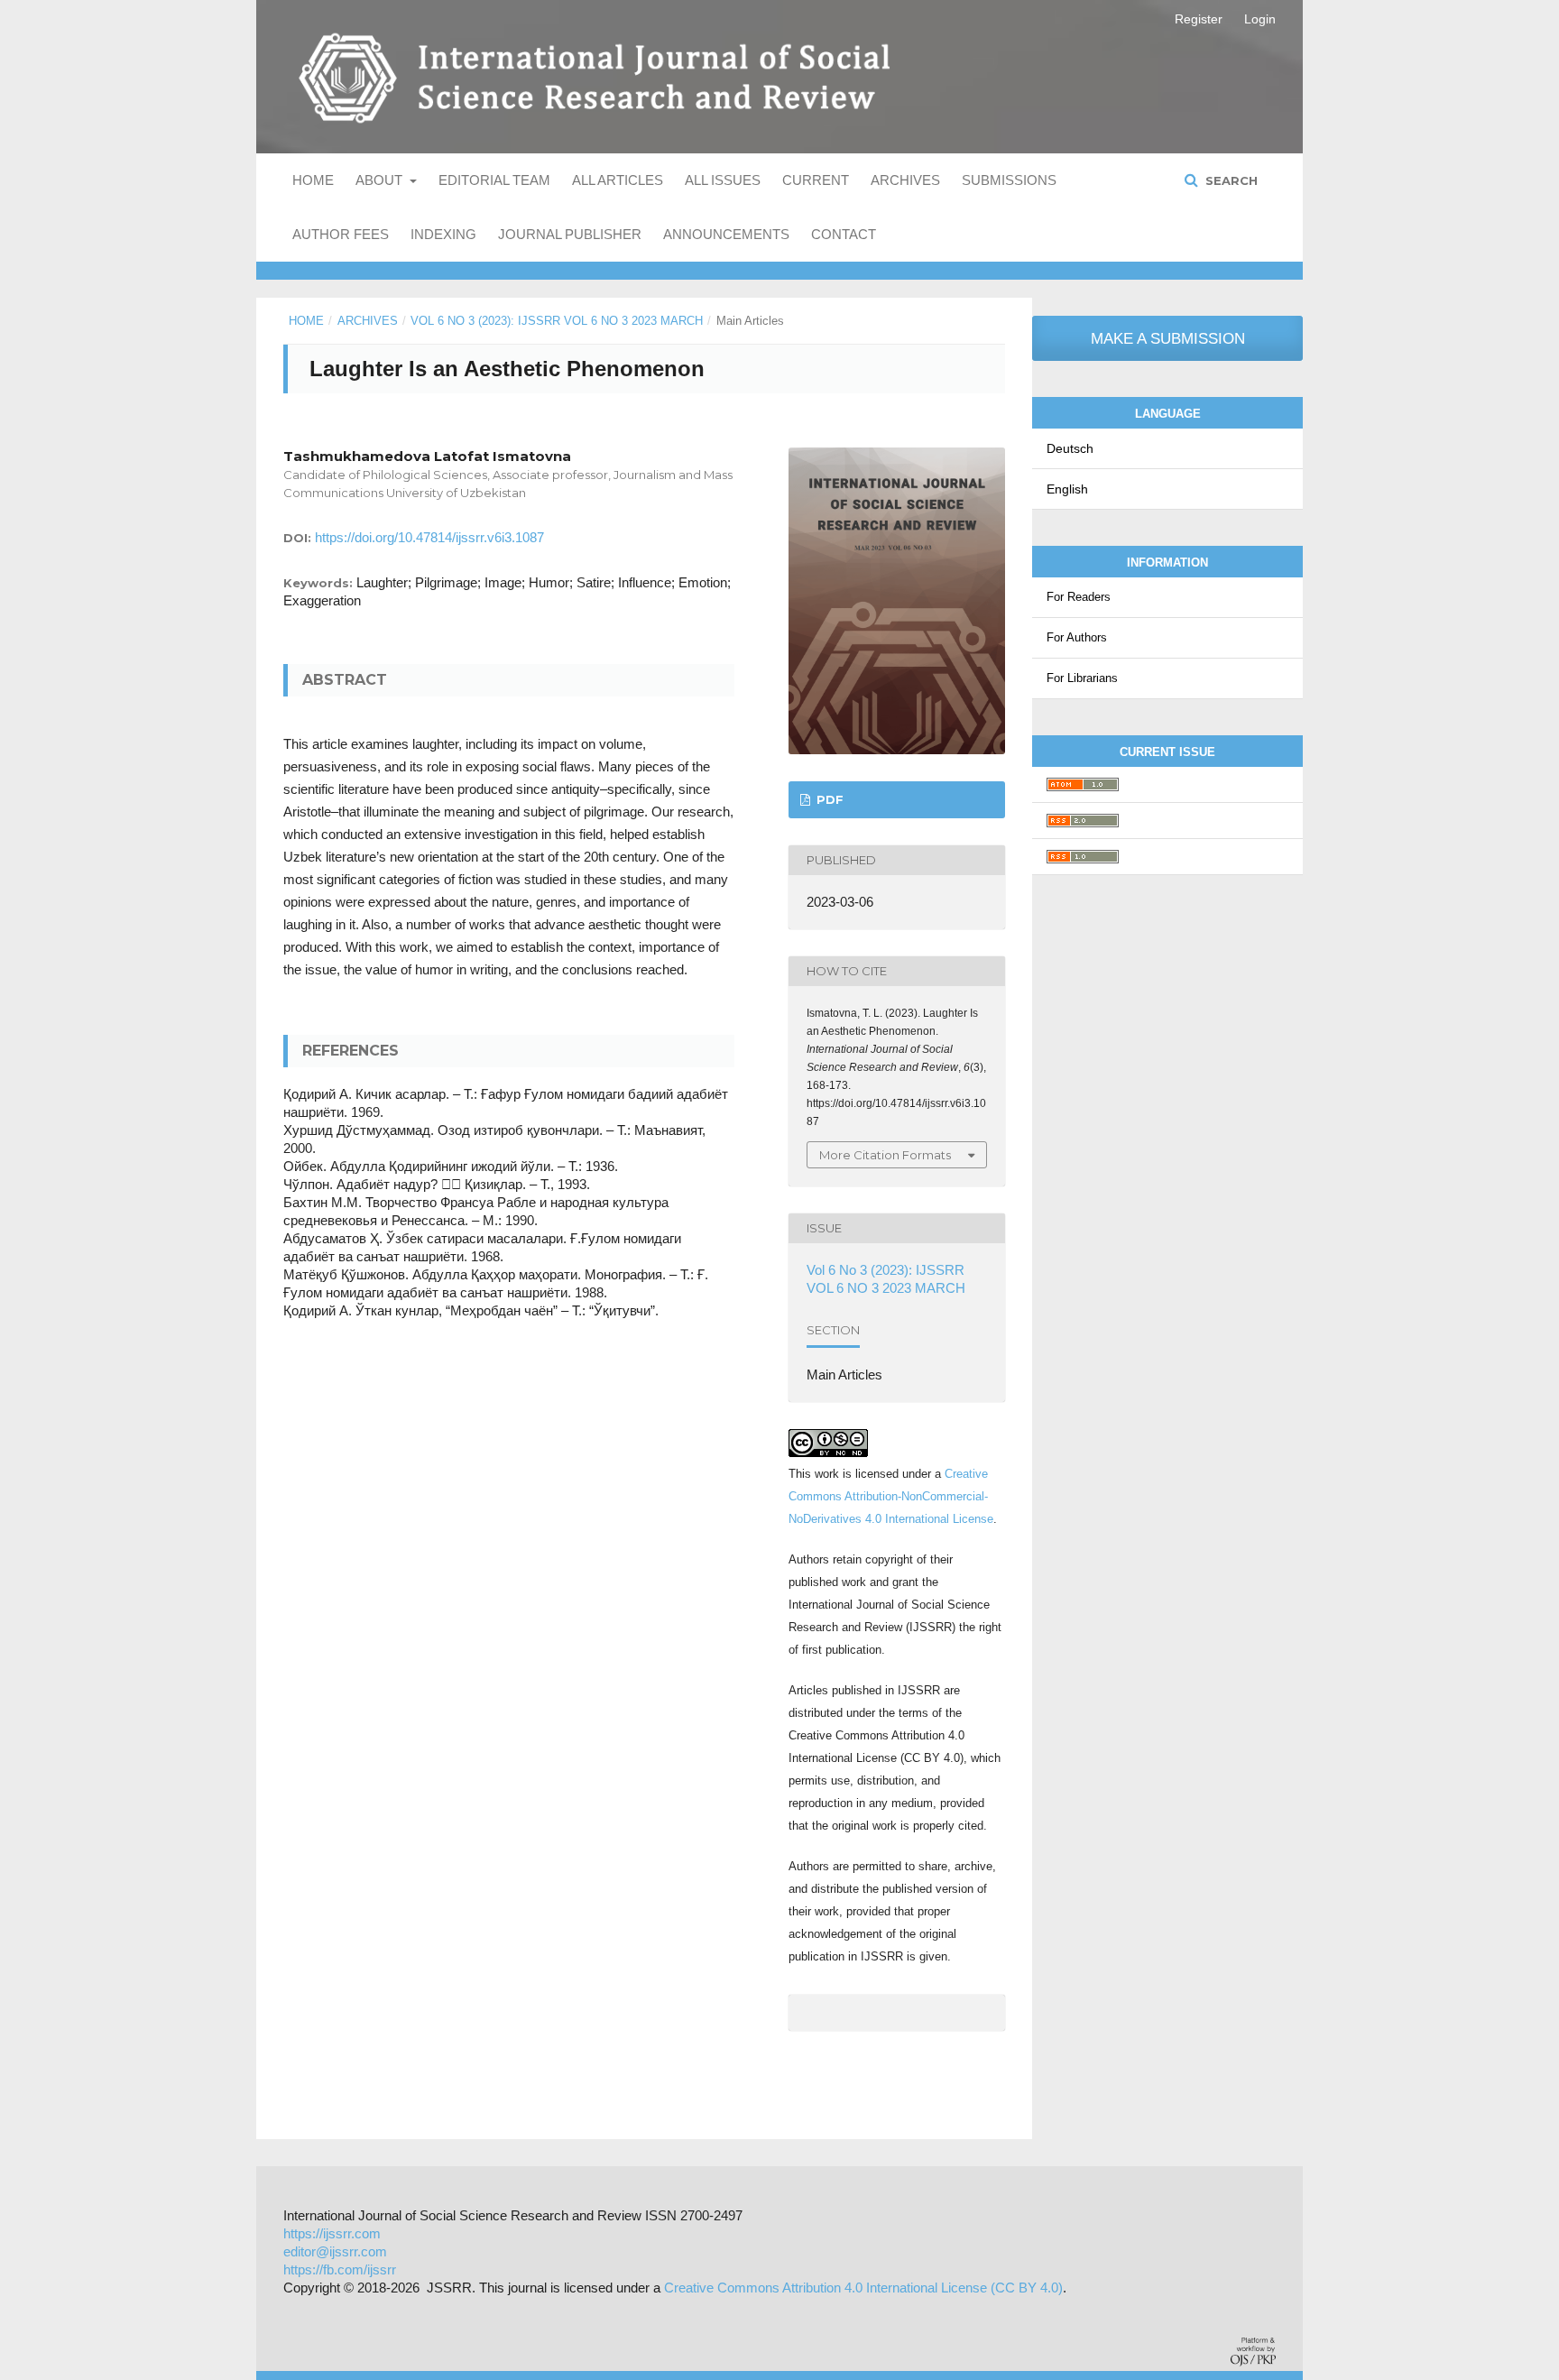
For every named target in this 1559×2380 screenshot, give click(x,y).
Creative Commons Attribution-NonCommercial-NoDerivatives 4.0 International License (891, 1496)
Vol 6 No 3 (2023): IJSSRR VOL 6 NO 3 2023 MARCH (557, 321)
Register (1199, 19)
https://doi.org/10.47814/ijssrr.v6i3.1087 (429, 537)
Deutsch (1070, 448)
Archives (905, 180)
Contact (844, 234)
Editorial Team (494, 180)
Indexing (443, 234)
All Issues (723, 180)
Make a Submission (1168, 339)
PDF (828, 799)
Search (1230, 180)
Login (1260, 19)
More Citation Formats (885, 1155)
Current (816, 180)
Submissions (1009, 180)
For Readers (1079, 597)
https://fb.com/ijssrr (340, 2269)
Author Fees (341, 234)
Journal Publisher (570, 234)
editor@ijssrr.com (335, 2251)
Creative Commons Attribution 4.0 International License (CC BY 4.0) (863, 2288)
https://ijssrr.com (332, 2233)
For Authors (1077, 637)
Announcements (726, 234)
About (381, 180)
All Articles (618, 180)
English (1067, 489)
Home (313, 180)
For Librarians (1082, 678)
